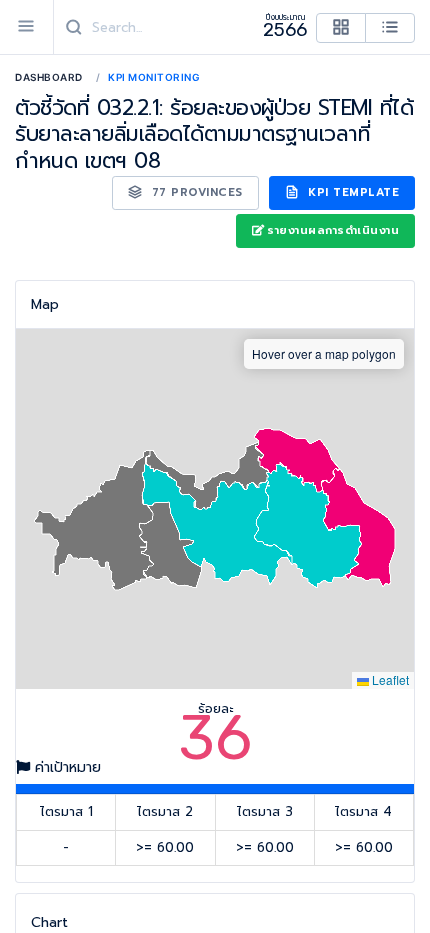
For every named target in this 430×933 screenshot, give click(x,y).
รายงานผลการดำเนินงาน (333, 230)
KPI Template (352, 192)
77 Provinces (195, 192)
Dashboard (49, 77)
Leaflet (389, 679)
